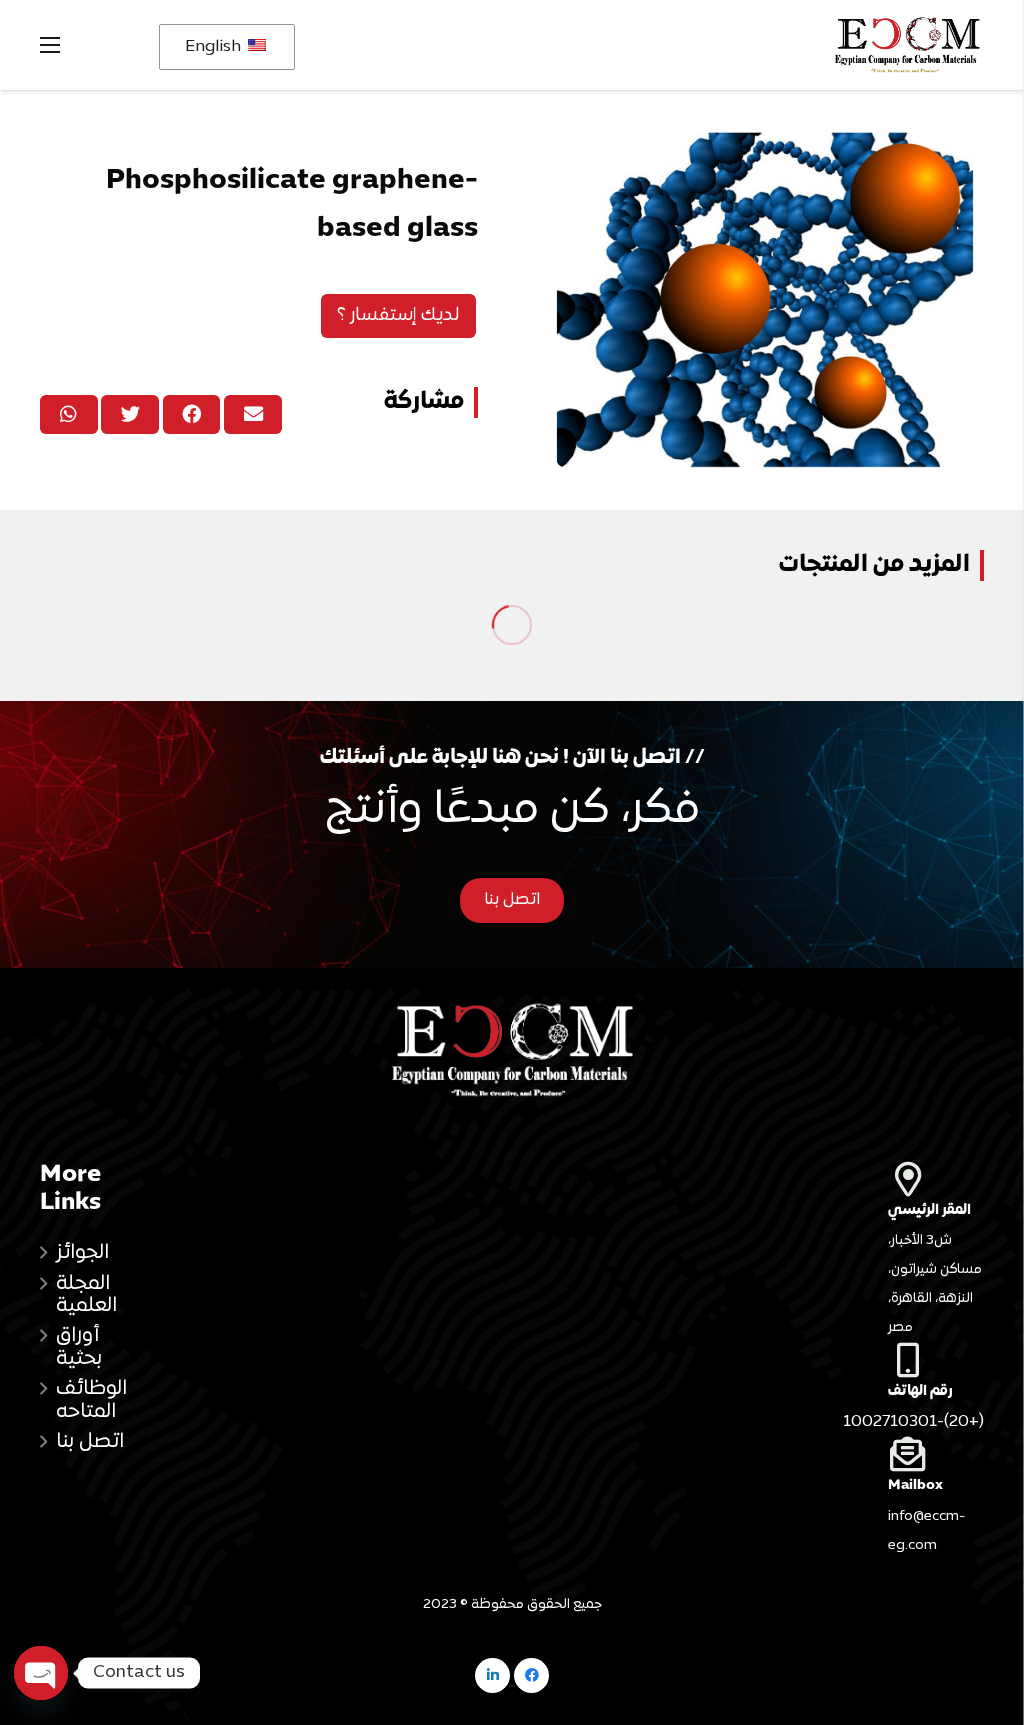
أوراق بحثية (79, 1347)
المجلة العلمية (86, 1295)
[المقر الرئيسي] (936, 1178)
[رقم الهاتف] (936, 1359)
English (215, 47)
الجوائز (82, 1253)
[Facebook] (531, 1675)
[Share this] (192, 414)
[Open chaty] (41, 1673)
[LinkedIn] (492, 1675)
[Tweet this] (130, 414)
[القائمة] (50, 45)
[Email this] (253, 414)
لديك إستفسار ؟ (398, 315)
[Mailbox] (936, 1453)
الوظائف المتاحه (91, 1400)
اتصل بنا (90, 1442)
